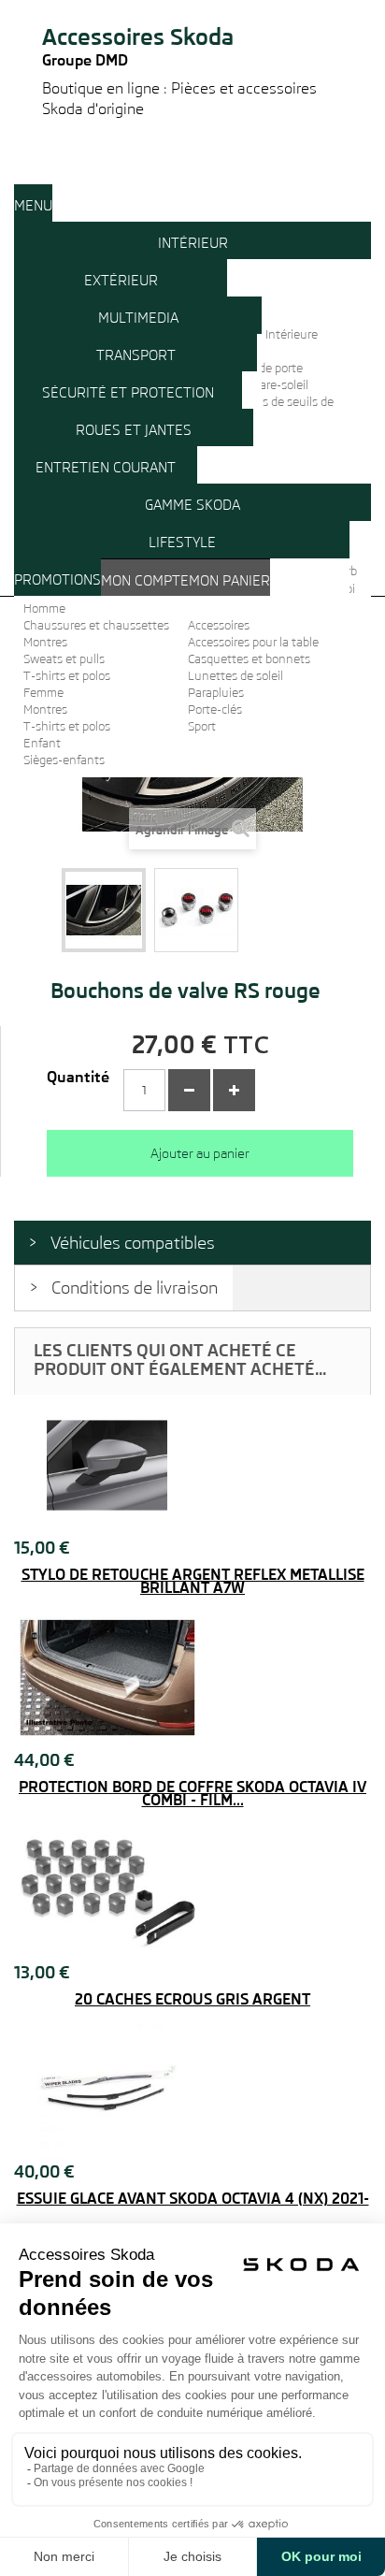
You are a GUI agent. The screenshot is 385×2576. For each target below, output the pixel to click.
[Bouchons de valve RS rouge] (104, 910)
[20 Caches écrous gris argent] (192, 1890)
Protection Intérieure (262, 334)
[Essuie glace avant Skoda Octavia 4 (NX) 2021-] (192, 2090)
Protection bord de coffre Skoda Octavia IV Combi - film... (192, 1794)
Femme (43, 693)
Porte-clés (215, 709)
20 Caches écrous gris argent (192, 2000)
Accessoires (219, 625)
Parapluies (216, 693)
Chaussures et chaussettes (96, 625)
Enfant (42, 743)
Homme (44, 608)
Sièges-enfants (64, 760)
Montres (45, 642)
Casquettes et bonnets (249, 659)
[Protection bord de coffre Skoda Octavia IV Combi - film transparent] (192, 1678)
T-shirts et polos (67, 676)
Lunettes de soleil (235, 676)
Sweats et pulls (64, 659)
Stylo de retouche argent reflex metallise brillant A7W (193, 1582)
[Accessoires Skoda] (192, 8)
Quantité (78, 1078)
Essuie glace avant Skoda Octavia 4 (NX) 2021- (193, 2199)
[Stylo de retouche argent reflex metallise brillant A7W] (192, 1466)
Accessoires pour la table (253, 642)
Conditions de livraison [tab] (135, 1288)
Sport (202, 726)
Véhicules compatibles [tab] (133, 1243)
